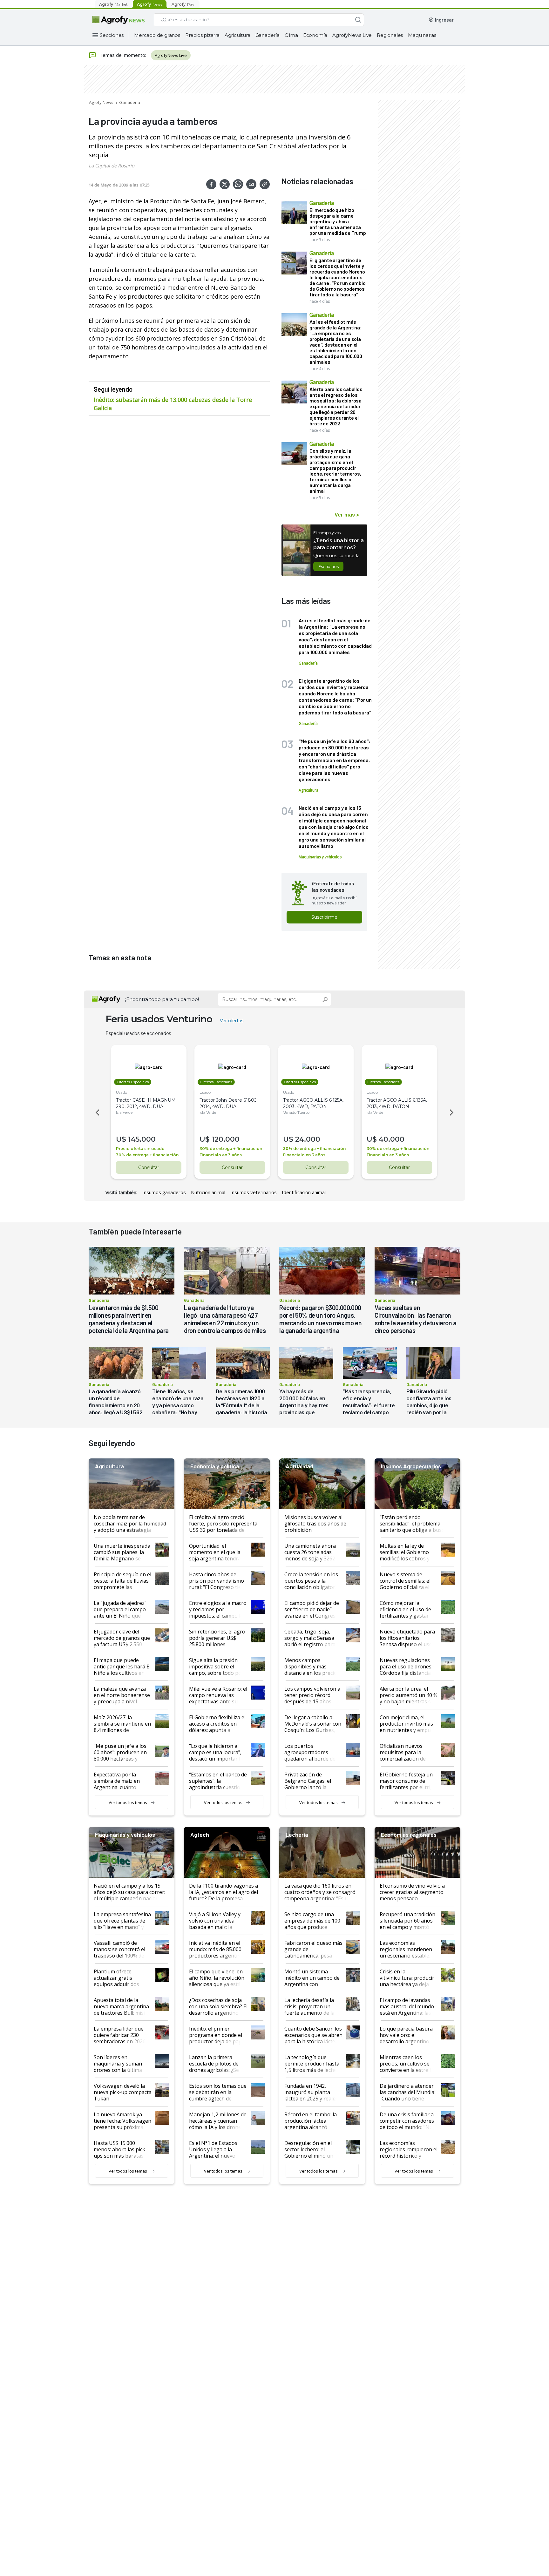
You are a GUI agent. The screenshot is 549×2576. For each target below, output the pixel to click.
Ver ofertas (232, 1021)
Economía (315, 35)
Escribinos (328, 566)
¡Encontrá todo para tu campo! (162, 999)
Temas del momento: (123, 55)
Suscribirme (324, 917)
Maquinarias (422, 35)
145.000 (142, 1139)
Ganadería (268, 35)
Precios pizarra (202, 35)
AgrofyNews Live (352, 35)
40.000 (392, 1139)
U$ (121, 1139)
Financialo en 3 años (221, 1155)
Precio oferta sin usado (140, 1149)
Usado (122, 1092)
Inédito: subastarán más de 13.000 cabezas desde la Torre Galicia (173, 404)
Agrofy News (101, 102)
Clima (291, 35)
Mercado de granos (157, 35)
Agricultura (237, 35)
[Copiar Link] (265, 184)
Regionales (390, 35)
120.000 (226, 1139)
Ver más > (347, 514)
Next (452, 1112)
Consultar (149, 1167)
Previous (97, 1112)
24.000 (308, 1139)
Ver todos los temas (128, 1802)
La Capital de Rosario (112, 166)
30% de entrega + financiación (147, 1155)
